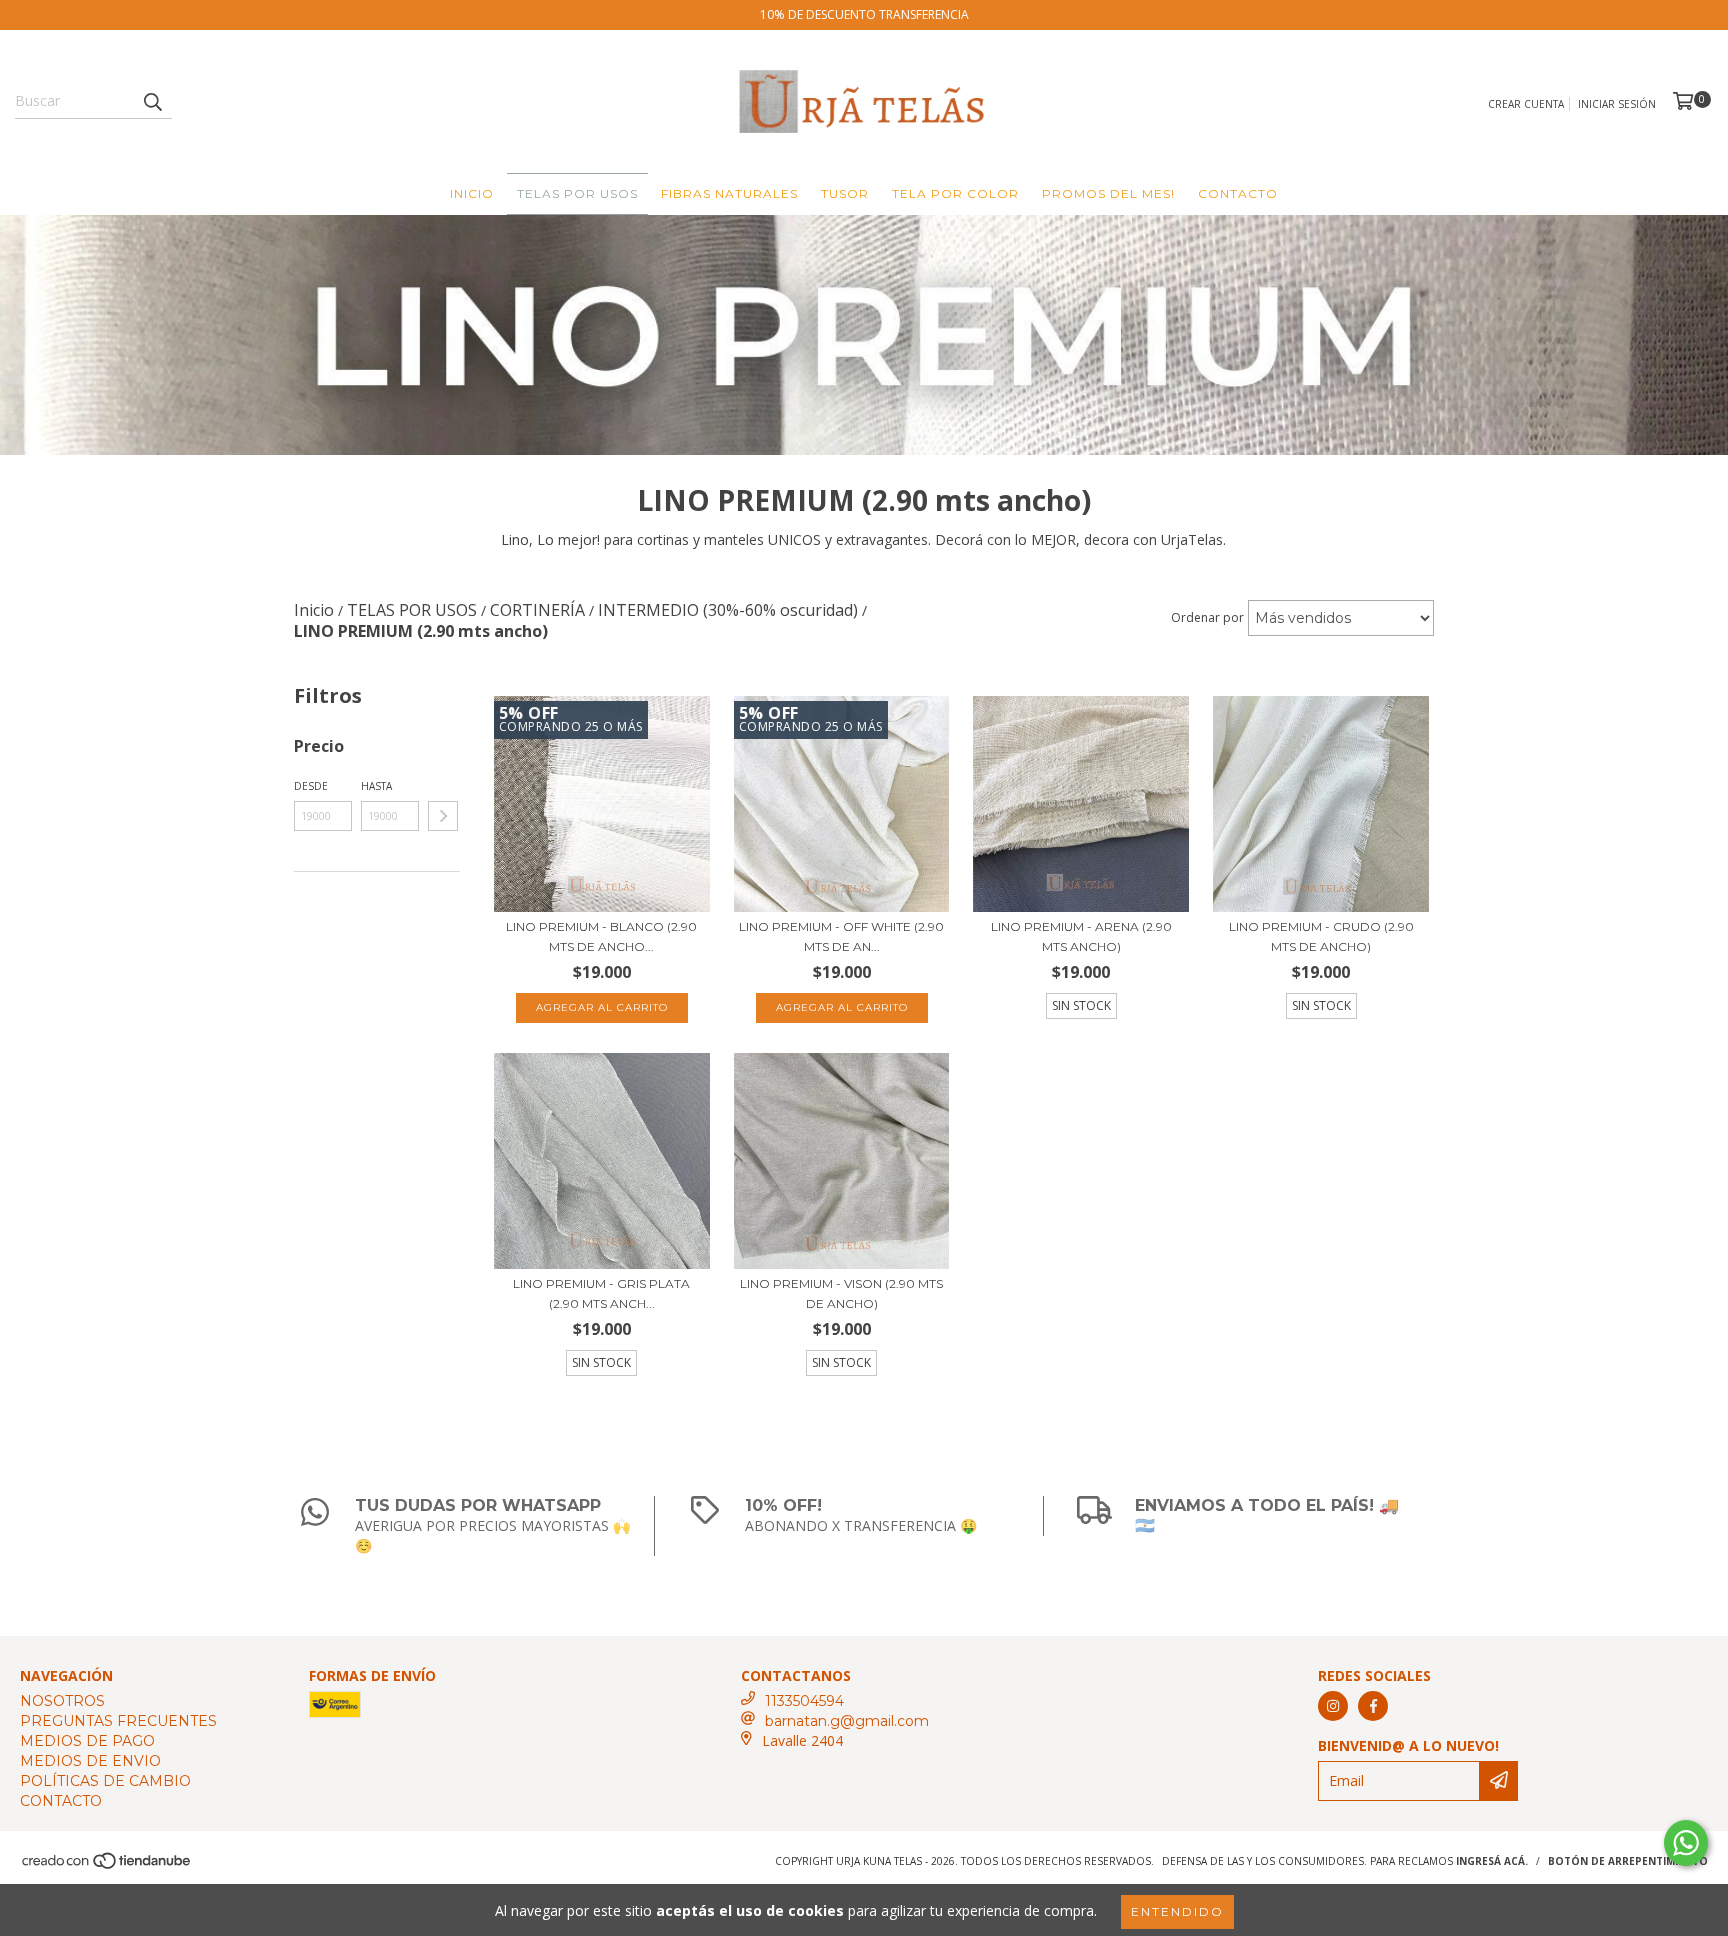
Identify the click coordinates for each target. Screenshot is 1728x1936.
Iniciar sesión (1617, 104)
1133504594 (804, 1701)
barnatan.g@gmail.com (847, 1721)
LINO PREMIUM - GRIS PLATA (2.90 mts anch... (601, 1293)
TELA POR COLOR (955, 193)
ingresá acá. (1492, 1861)
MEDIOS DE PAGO (87, 1741)
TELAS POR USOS (577, 193)
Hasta (376, 786)
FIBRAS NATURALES (729, 193)
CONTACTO (1238, 193)
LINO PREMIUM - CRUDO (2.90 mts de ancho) (1321, 936)
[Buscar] (152, 101)
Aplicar (443, 816)
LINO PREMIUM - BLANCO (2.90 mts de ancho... (601, 936)
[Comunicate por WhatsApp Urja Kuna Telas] (1686, 1843)
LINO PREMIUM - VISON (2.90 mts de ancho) (841, 1293)
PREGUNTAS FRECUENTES (118, 1721)
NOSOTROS (62, 1701)
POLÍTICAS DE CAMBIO (105, 1781)
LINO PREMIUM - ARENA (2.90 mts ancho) (1081, 936)
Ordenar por (1207, 617)
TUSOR (845, 193)
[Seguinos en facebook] (1373, 1706)
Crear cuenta (1526, 104)
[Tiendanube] (107, 1866)
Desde (311, 786)
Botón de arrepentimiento (1628, 1861)
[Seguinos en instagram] (1333, 1706)
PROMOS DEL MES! (1108, 193)
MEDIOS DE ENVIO (90, 1761)
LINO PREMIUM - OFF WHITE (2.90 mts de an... (841, 936)
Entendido (1177, 1911)
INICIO (472, 193)
